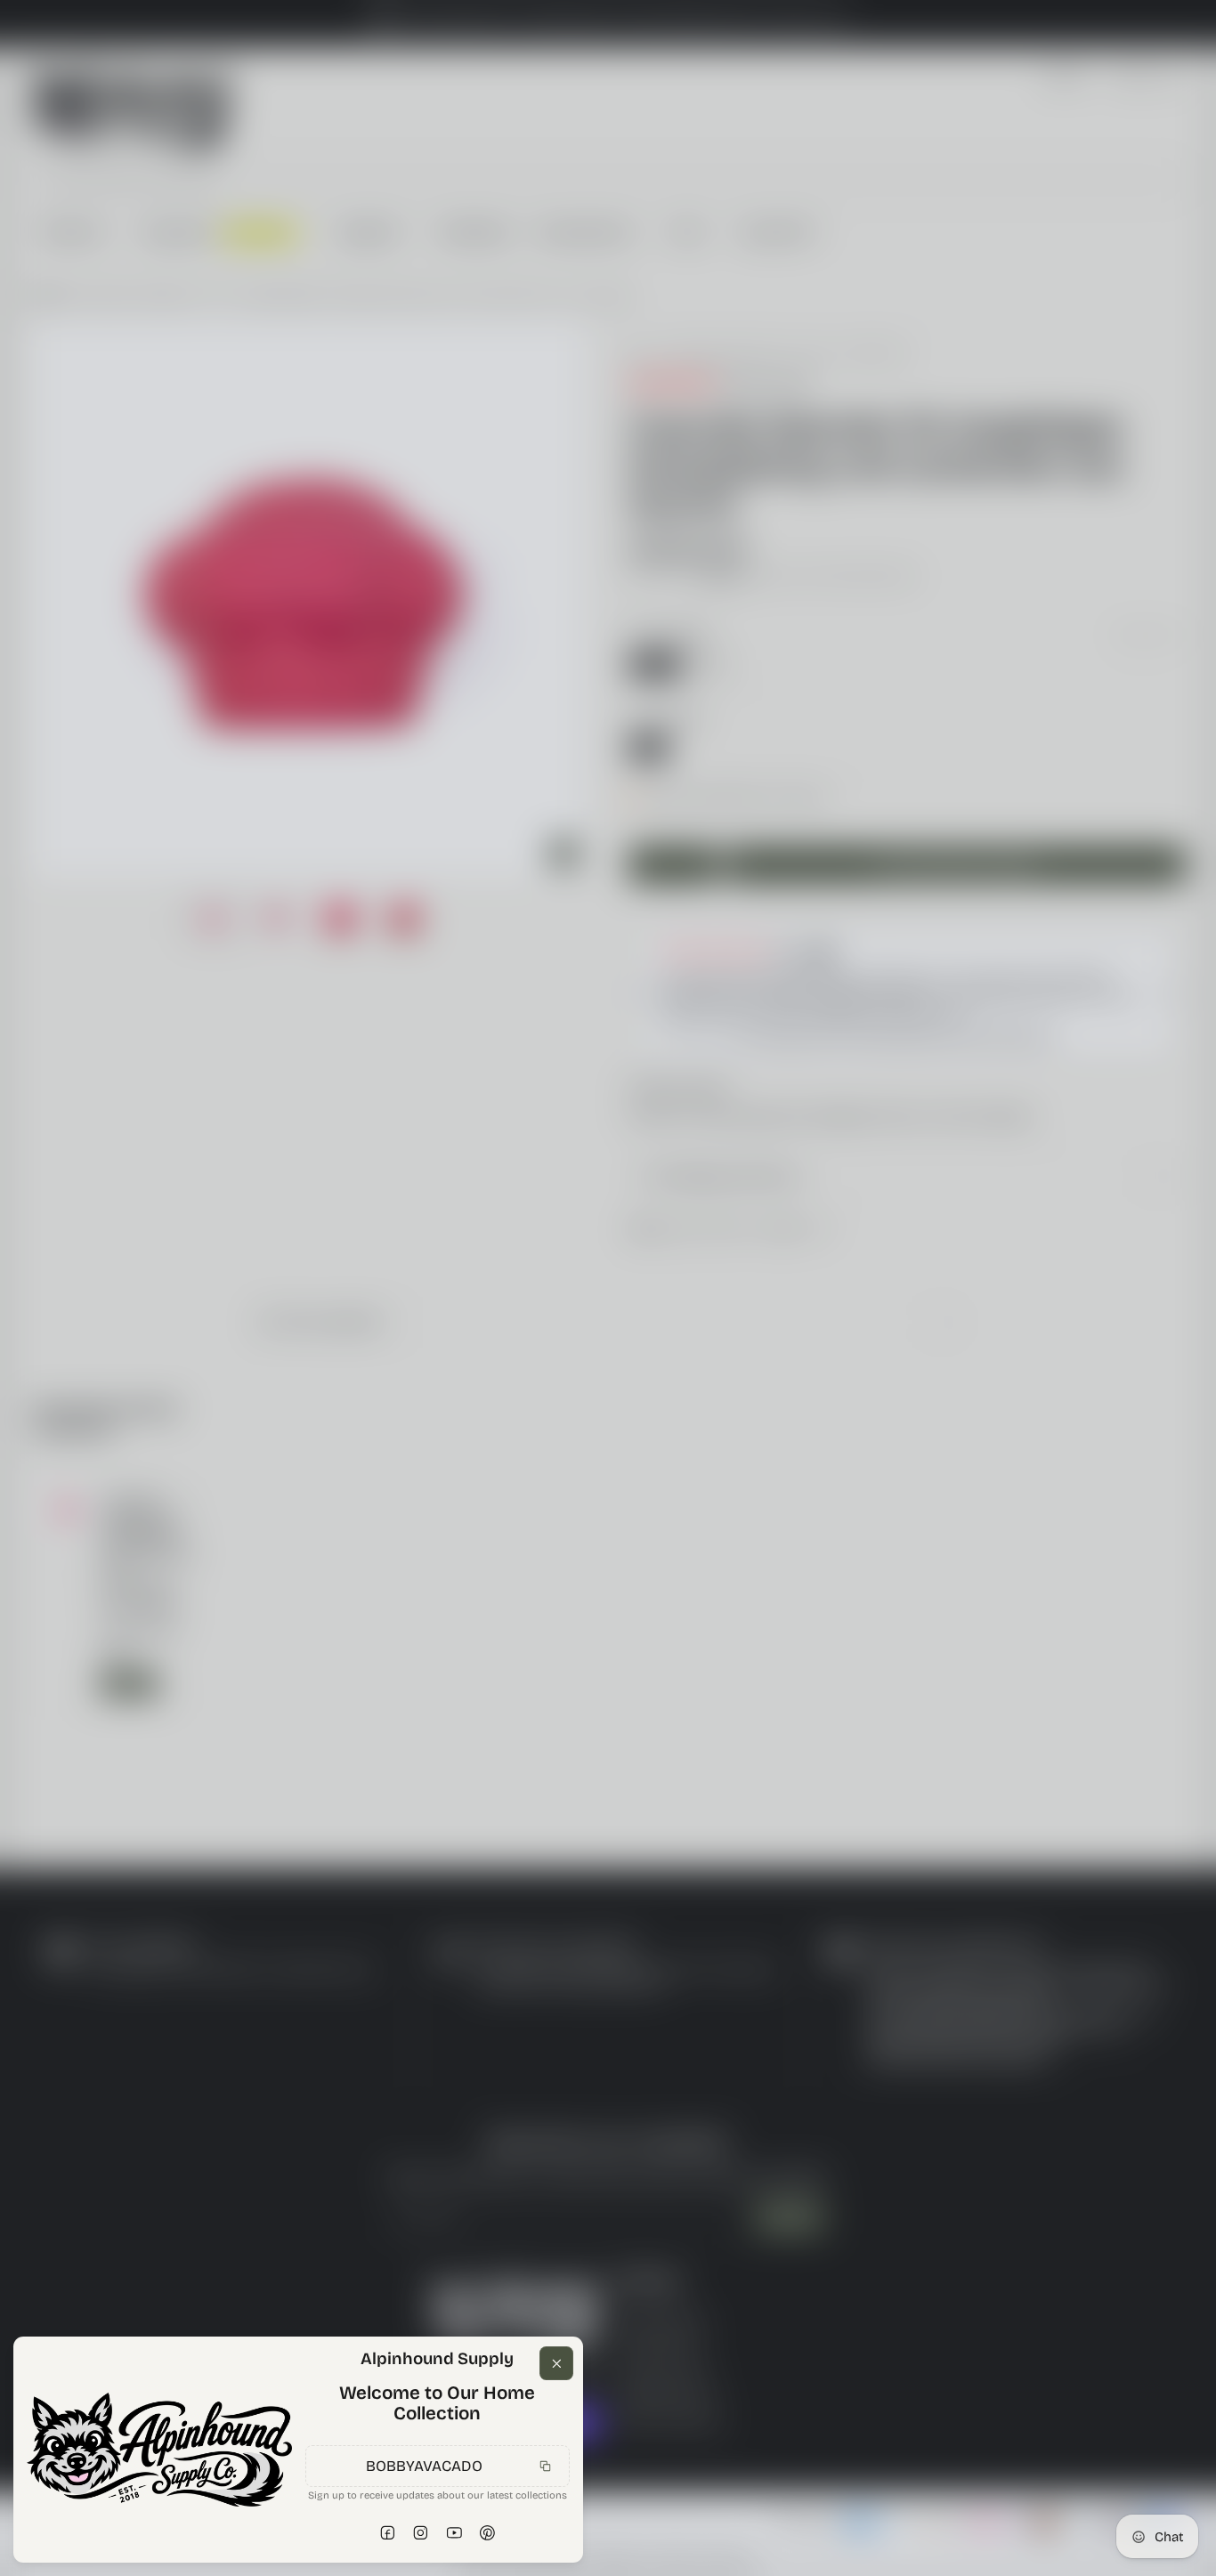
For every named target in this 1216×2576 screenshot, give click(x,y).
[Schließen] (556, 2363)
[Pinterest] (488, 2533)
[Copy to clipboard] (546, 2466)
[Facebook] (387, 2533)
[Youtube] (454, 2533)
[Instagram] (421, 2533)
